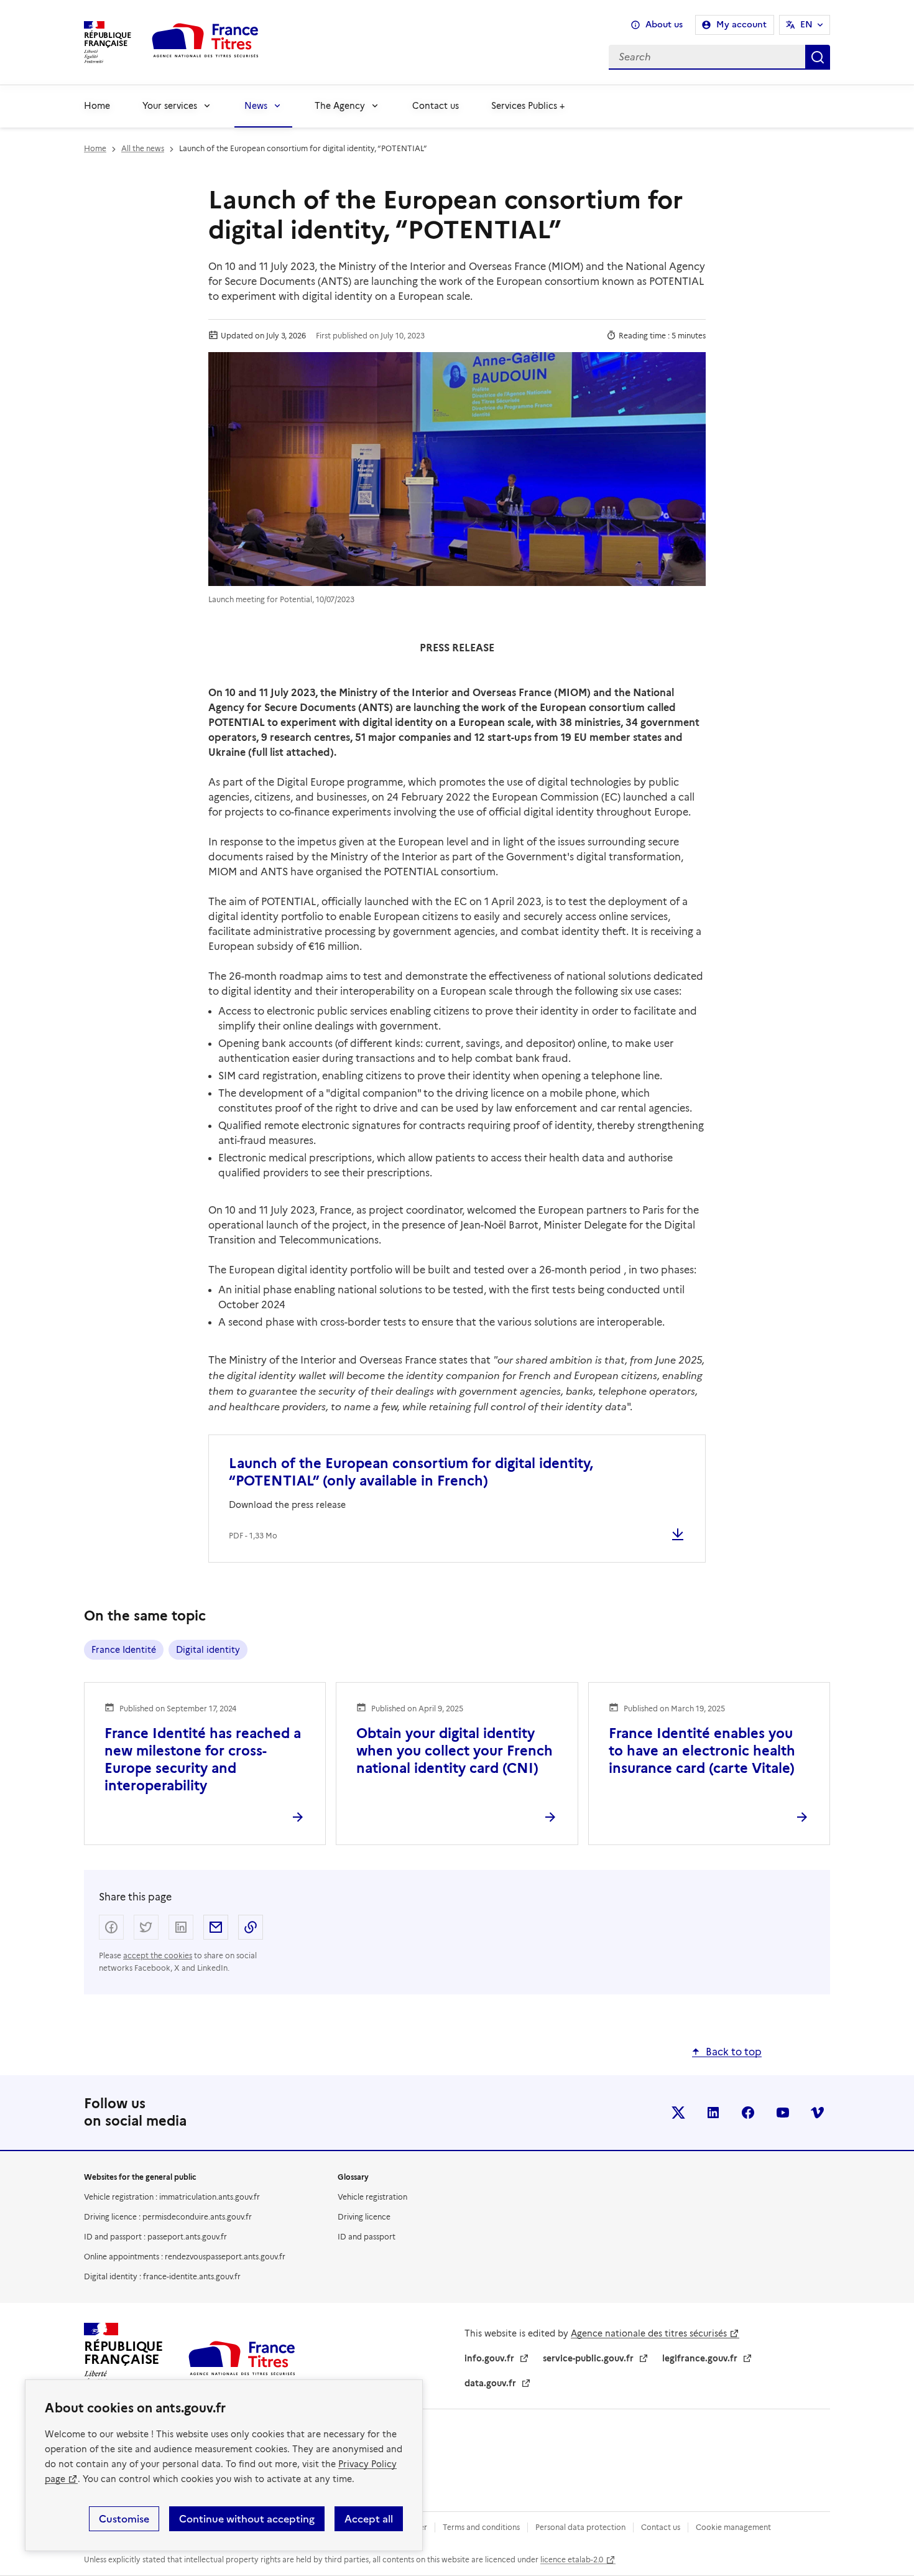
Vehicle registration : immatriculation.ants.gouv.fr (172, 2197)
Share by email (216, 1927)
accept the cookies (158, 1955)
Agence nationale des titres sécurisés (649, 2333)
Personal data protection (580, 2527)
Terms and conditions (481, 2527)
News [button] (256, 106)
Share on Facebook (111, 1927)
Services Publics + (528, 106)
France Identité (124, 1650)
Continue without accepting (247, 2519)
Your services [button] (170, 106)
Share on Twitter (146, 1927)
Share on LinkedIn (181, 1927)
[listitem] (678, 2113)
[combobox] (555, 57)
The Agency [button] (340, 106)
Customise (124, 2519)
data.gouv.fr (490, 2383)
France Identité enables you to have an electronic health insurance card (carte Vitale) (702, 1751)
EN (806, 25)
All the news (143, 148)
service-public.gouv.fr (588, 2358)
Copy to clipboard (251, 1927)
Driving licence (364, 2217)
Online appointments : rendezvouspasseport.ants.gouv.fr (185, 2257)
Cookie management (733, 2527)
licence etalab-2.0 (572, 2560)
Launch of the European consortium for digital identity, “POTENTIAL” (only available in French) (411, 1472)
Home (97, 106)
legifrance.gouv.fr (700, 2358)
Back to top (734, 2052)
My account (741, 25)
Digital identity (208, 1650)
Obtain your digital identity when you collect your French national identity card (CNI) (455, 1751)
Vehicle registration (372, 2197)
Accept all (369, 2519)
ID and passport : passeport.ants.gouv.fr (155, 2237)
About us (664, 25)
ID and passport (367, 2237)
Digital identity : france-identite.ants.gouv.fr (162, 2276)
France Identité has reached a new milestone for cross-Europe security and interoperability (203, 1760)
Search (818, 57)
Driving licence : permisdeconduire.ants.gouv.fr (168, 2217)
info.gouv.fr (489, 2358)
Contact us (436, 106)
